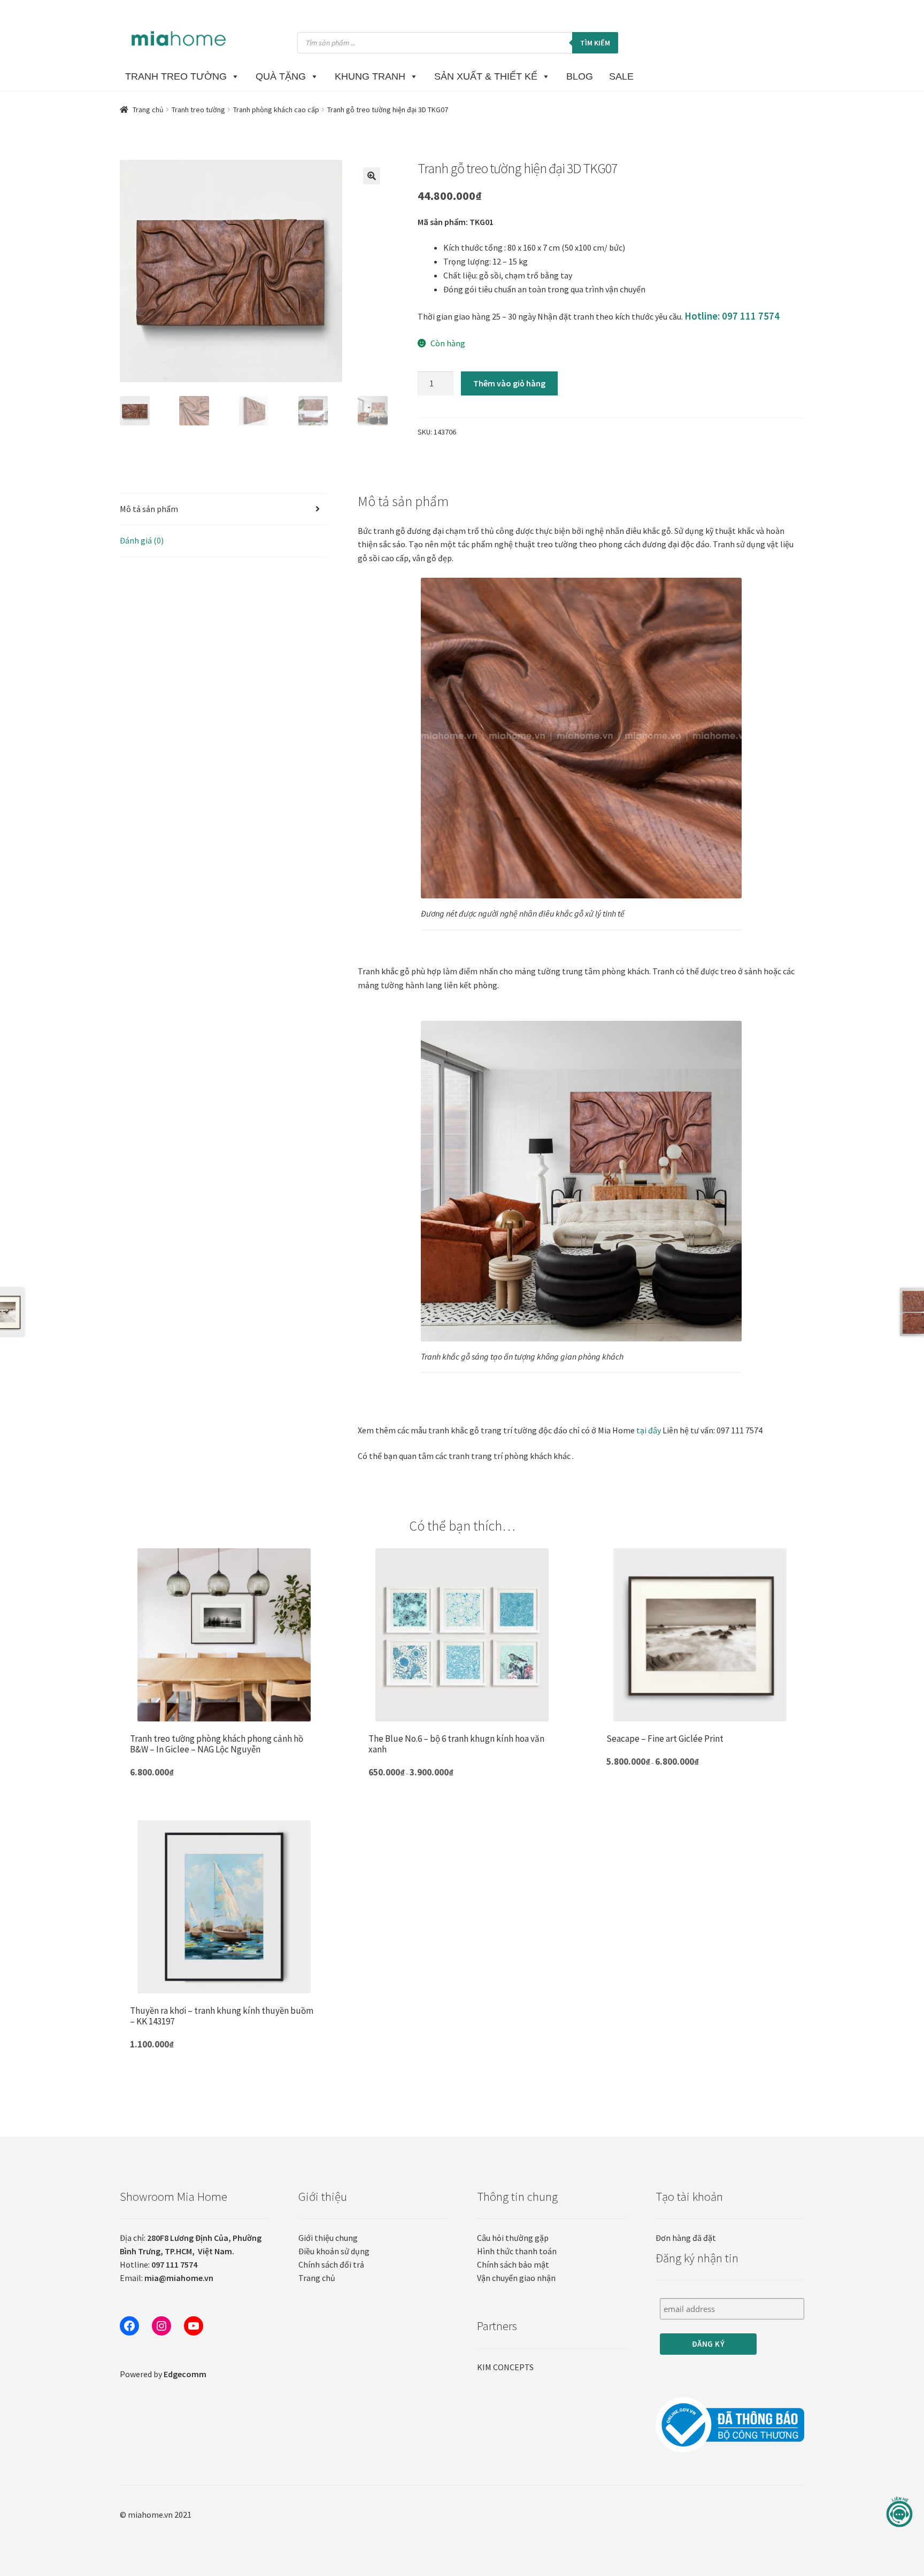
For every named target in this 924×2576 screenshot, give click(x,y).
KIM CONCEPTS (505, 2367)
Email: (167, 2278)
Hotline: (159, 2264)
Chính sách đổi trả (331, 2264)
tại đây (649, 1430)
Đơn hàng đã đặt (686, 2238)
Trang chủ (148, 110)
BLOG (580, 76)
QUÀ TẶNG (281, 76)
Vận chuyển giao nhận (516, 2278)
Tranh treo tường (198, 110)
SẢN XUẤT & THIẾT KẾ (486, 76)
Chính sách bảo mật (513, 2264)
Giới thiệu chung (328, 2238)
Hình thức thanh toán (517, 2251)
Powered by (163, 2374)
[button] (372, 176)
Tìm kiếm (595, 43)
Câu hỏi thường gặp (513, 2238)
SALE (621, 76)
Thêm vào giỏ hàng (509, 383)
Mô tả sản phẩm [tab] (149, 509)
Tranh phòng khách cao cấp (276, 110)
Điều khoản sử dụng (334, 2251)
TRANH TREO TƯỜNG (176, 76)
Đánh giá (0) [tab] (142, 540)
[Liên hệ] (899, 2512)
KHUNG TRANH (370, 76)
